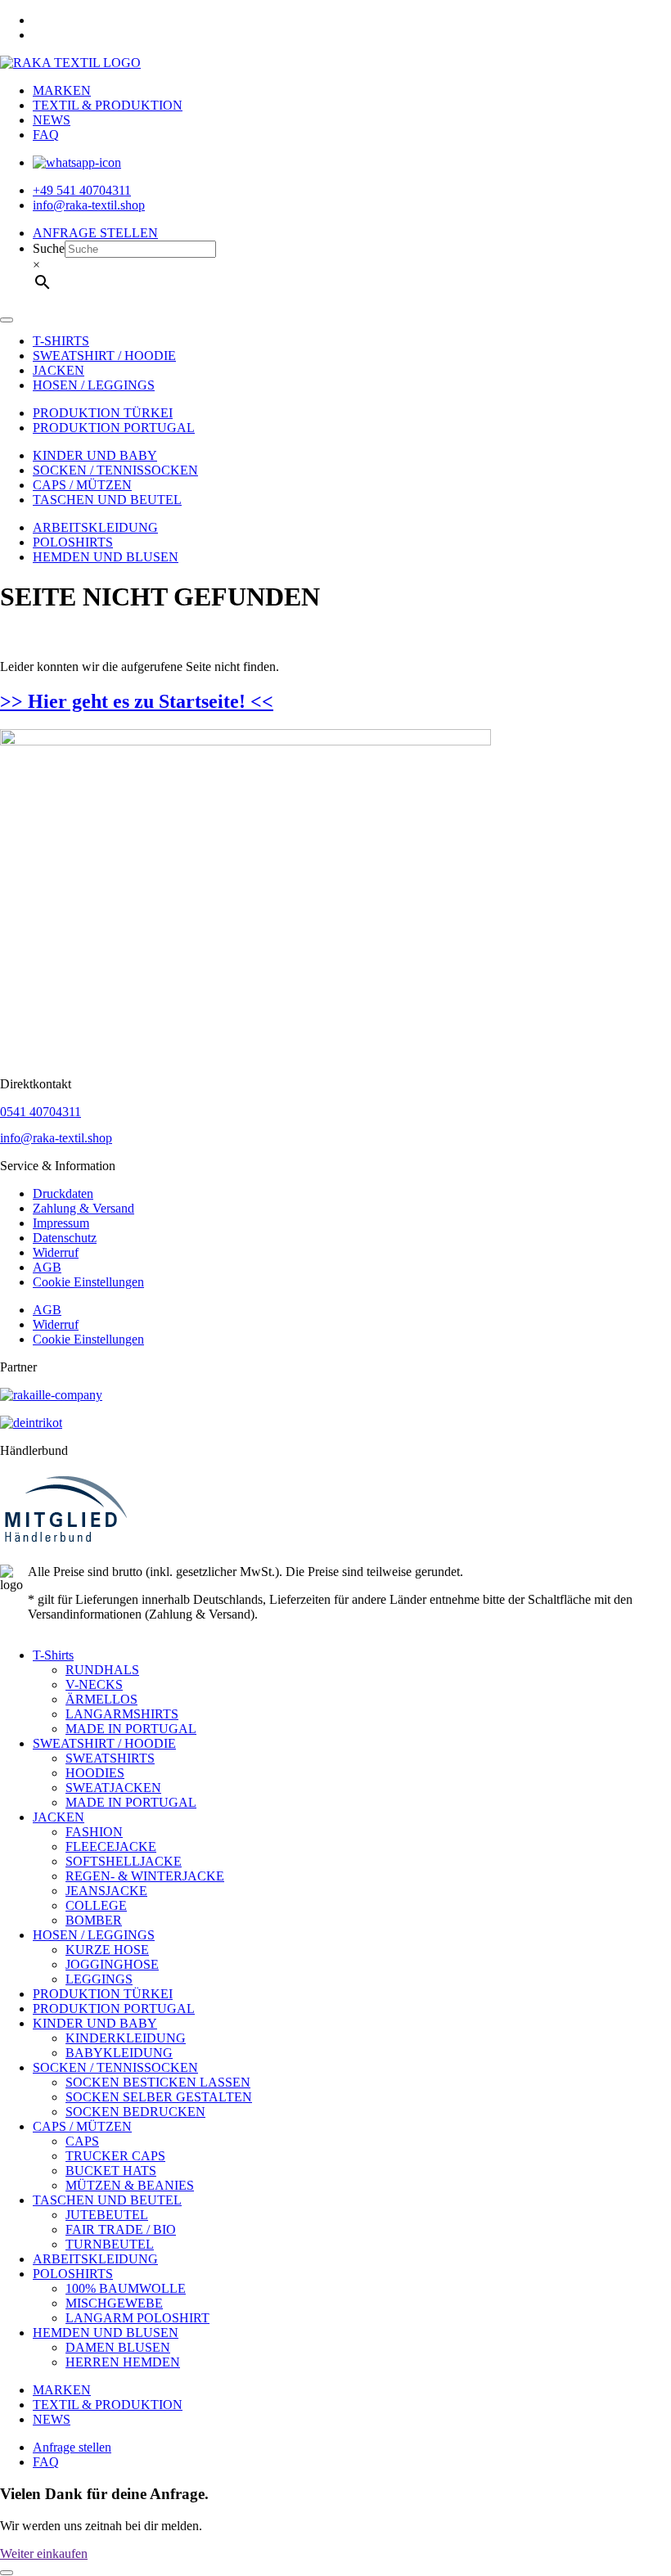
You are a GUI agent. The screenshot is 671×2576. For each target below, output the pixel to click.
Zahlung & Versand (83, 1208)
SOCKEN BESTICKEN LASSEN (158, 2082)
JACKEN (59, 370)
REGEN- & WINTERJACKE (145, 1876)
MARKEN (62, 90)
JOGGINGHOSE (112, 1964)
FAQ (46, 135)
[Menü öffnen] (7, 320)
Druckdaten (63, 1193)
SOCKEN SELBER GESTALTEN (159, 2097)
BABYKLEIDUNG (119, 2053)
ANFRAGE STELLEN (95, 233)
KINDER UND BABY (95, 455)
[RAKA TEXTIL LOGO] (70, 63)
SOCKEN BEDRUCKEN (135, 2112)
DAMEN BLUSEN (118, 2347)
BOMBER (94, 1920)
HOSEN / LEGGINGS (94, 385)
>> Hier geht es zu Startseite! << (137, 701)
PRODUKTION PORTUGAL (114, 428)
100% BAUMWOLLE (126, 2288)
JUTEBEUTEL (107, 2215)
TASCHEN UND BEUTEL (107, 500)
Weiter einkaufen (44, 2553)
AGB (47, 1267)
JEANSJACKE (106, 1891)
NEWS (52, 120)
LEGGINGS (99, 1979)
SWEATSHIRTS (110, 1758)
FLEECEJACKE (111, 1846)
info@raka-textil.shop (56, 1138)
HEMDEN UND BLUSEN (106, 557)
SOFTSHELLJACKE (124, 1861)
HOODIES (95, 1773)
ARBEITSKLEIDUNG (95, 527)
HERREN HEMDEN (123, 2362)
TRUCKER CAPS (115, 2156)
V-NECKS (94, 1684)
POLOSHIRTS (73, 542)
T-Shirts (53, 1655)
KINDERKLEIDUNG (126, 2038)
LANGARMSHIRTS (122, 1714)
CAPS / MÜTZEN (82, 485)
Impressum (61, 1223)
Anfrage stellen (72, 2447)
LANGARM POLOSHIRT (137, 2318)
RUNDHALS (102, 1670)
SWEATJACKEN (113, 1788)
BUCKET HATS (111, 2171)
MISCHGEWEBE (114, 2303)
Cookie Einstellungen (88, 1282)
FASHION (94, 1832)
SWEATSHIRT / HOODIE (104, 356)
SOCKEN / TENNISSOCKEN (115, 470)
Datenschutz (65, 1238)
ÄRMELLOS (101, 1699)
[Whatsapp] (77, 162)
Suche (49, 248)
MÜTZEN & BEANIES (130, 2185)
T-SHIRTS (61, 341)
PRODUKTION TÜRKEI (103, 413)
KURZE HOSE (107, 1950)
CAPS (82, 2141)
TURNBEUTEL (110, 2244)
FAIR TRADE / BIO (121, 2229)
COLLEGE (96, 1905)
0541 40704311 (41, 1112)
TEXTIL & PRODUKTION (108, 105)
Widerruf (56, 1252)
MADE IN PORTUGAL (131, 1729)
